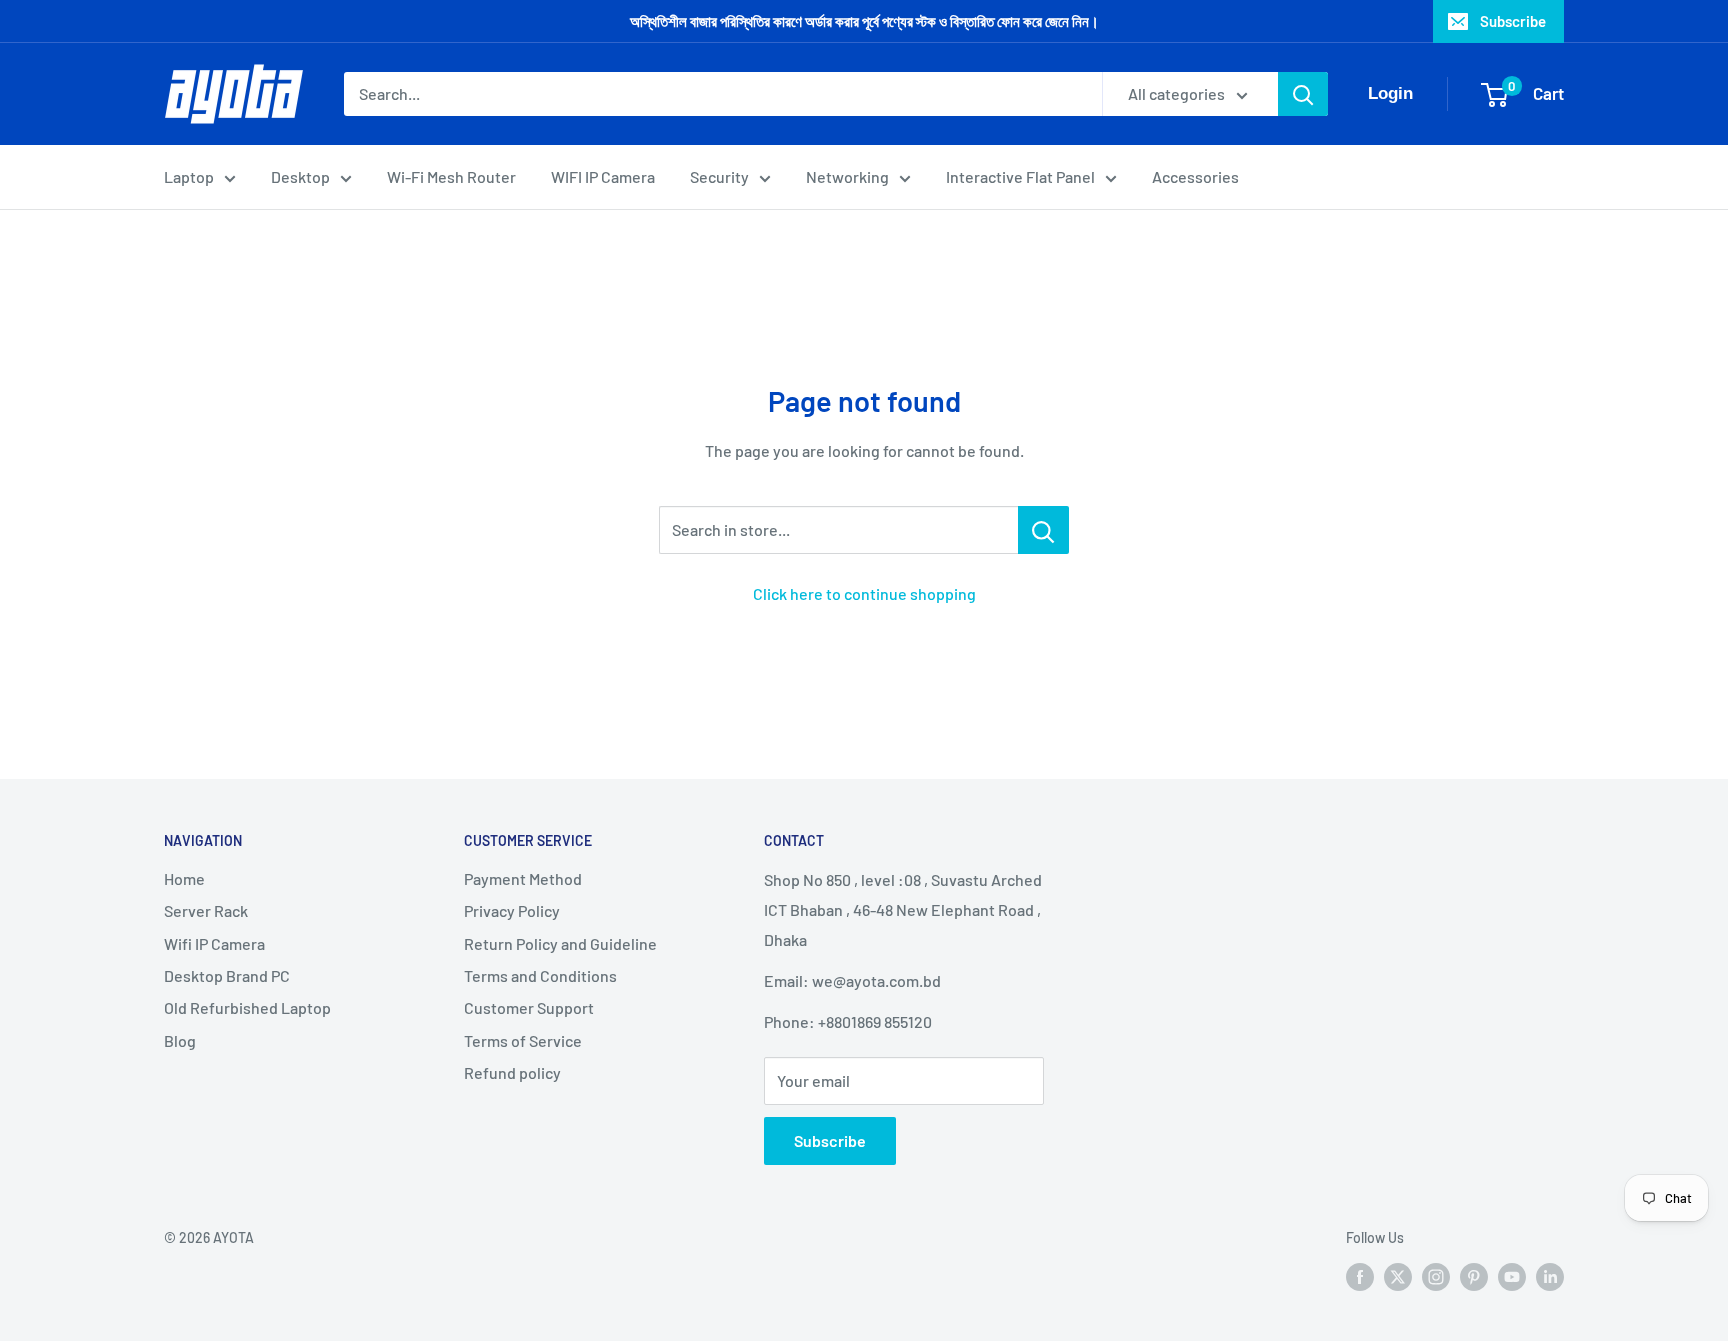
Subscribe (1513, 21)
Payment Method (523, 878)
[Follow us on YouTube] (1512, 1276)
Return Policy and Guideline (560, 943)
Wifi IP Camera (214, 943)
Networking (847, 176)
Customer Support (529, 1007)
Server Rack (206, 910)
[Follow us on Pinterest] (1474, 1276)
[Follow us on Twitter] (1398, 1276)
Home (184, 878)
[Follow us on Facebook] (1360, 1276)
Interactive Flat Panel (1020, 176)
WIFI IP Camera (603, 176)
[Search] (1303, 94)
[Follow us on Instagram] (1436, 1276)
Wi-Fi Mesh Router (451, 176)
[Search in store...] (1043, 530)
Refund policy (512, 1072)
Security (719, 176)
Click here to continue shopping (864, 593)
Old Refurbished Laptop (247, 1007)
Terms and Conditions (540, 975)
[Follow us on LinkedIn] (1550, 1276)
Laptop (189, 176)
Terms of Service (523, 1040)
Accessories (1195, 176)
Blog (180, 1040)
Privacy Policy (512, 910)
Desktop (300, 176)
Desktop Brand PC (227, 975)
